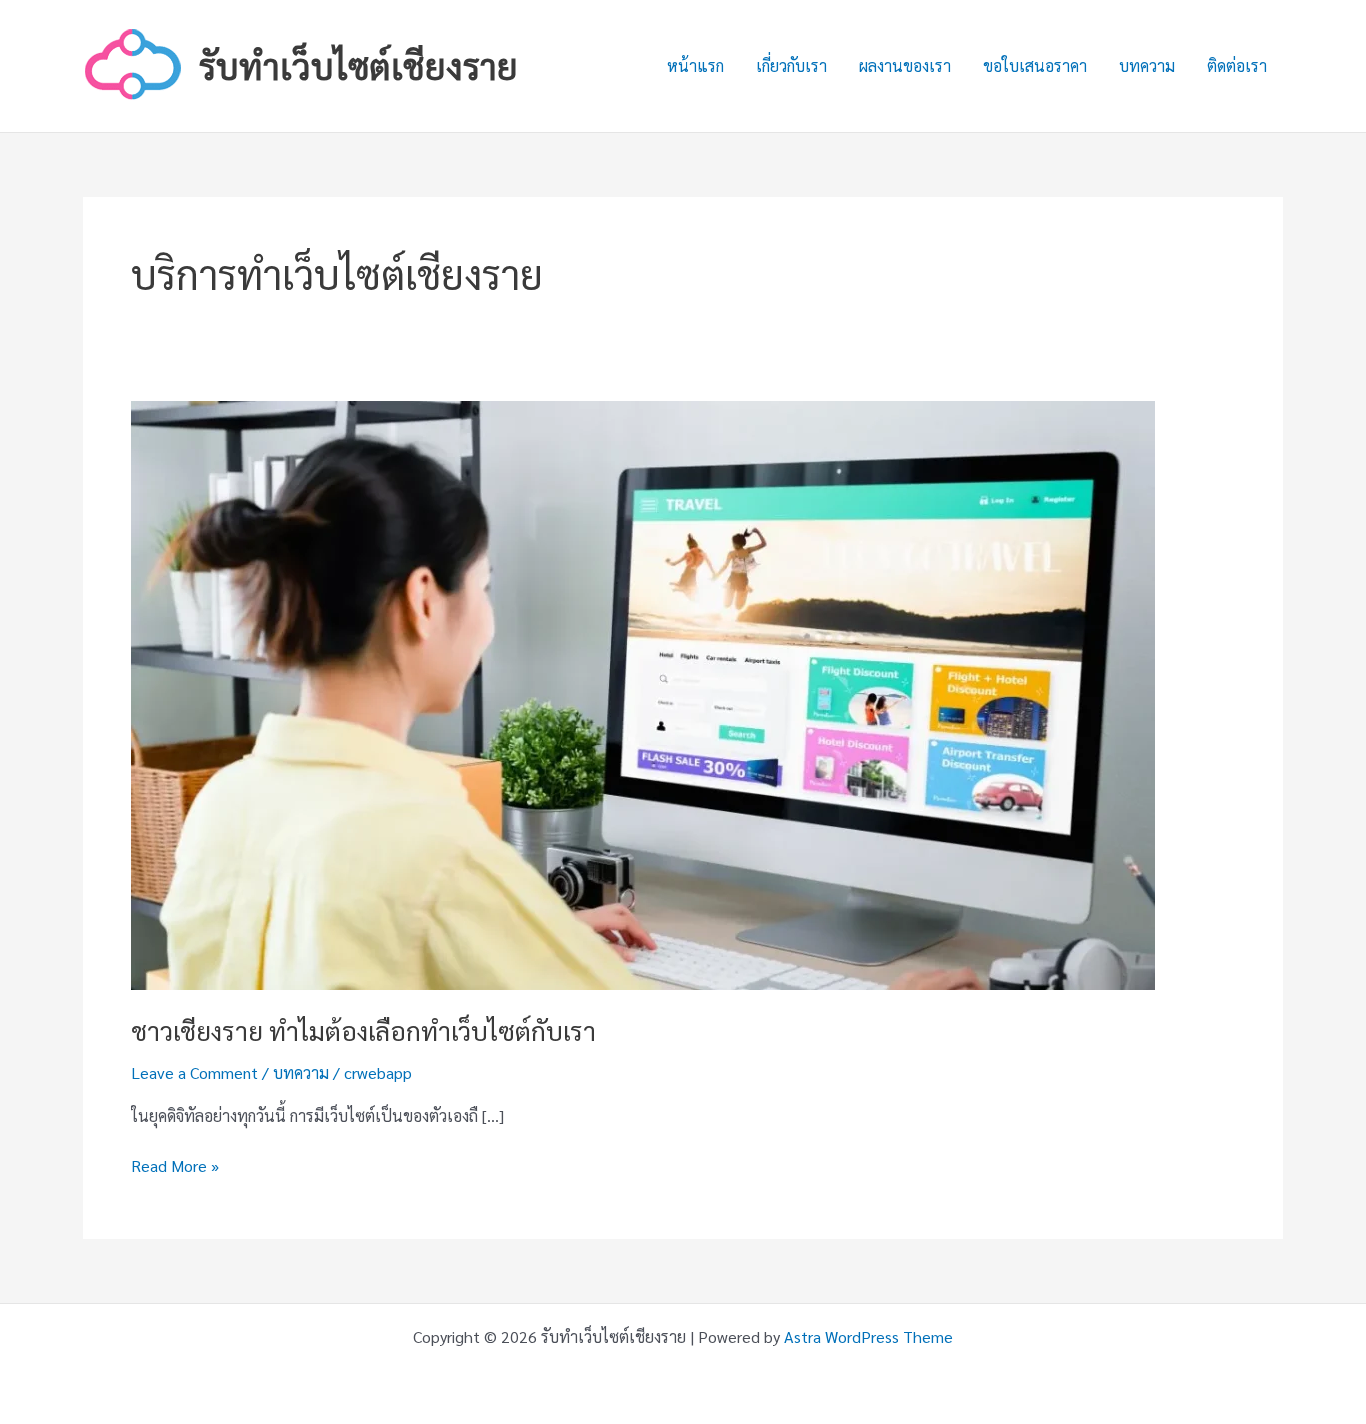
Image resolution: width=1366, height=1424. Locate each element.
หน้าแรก (695, 65)
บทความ (1147, 65)
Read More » (175, 1166)
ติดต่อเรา (1237, 65)
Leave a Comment (194, 1072)
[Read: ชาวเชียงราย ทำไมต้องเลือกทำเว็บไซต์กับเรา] (643, 693)
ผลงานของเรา (905, 65)
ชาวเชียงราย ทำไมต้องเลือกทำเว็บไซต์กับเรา (363, 1030)
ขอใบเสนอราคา (1035, 65)
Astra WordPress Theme (868, 1336)
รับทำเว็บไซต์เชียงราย (358, 65)
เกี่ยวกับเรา (791, 65)
